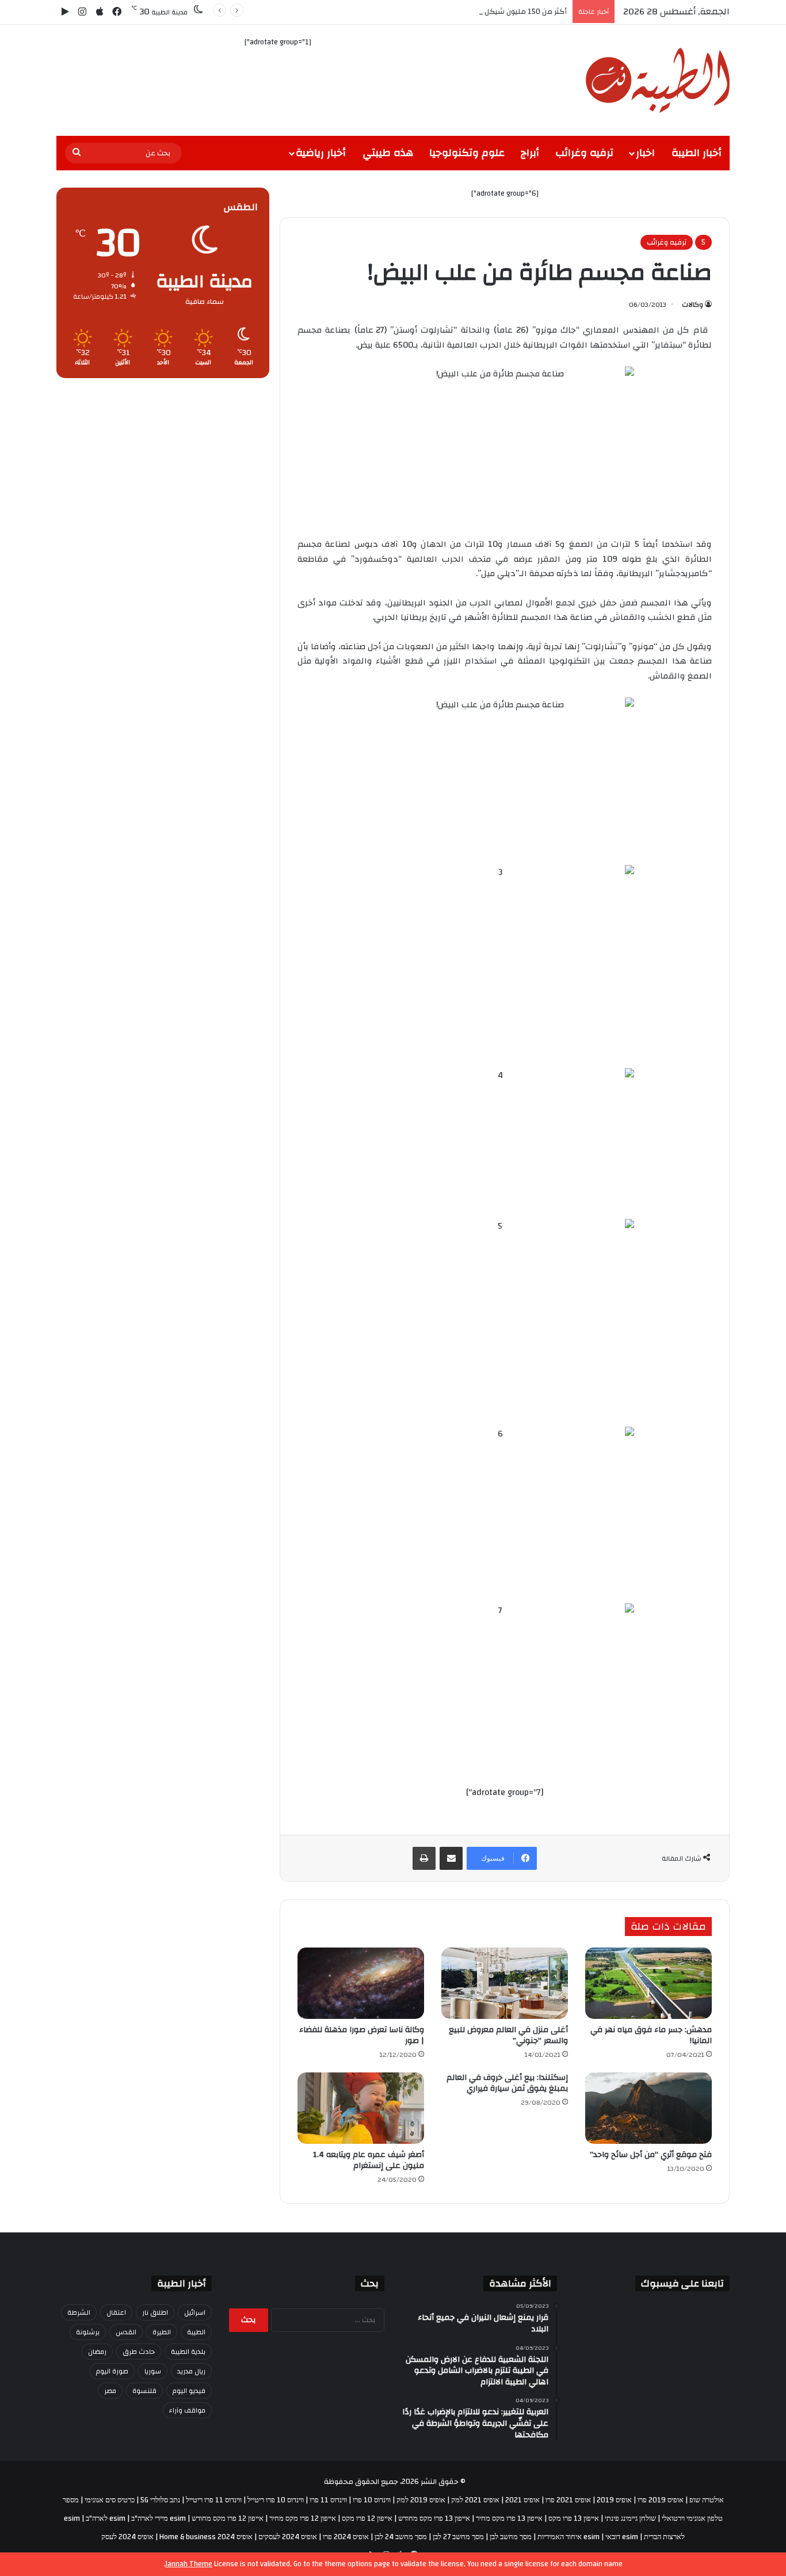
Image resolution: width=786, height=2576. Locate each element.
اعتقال (116, 2312)
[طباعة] (424, 1858)
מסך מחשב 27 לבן (458, 2537)
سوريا (153, 2371)
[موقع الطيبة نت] (658, 80)
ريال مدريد (191, 2371)
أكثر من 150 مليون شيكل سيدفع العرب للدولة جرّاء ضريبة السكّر (466, 12)
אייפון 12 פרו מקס (367, 2518)
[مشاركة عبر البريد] (451, 1858)
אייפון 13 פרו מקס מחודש (434, 2518)
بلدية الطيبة (188, 2352)
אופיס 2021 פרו (568, 2500)
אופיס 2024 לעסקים (288, 2537)
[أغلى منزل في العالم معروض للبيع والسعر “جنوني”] (505, 1983)
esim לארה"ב (106, 2518)
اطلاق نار (155, 2312)
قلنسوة (144, 2391)
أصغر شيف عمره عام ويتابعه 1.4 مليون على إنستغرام (369, 2160)
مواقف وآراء (187, 2410)
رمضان (97, 2352)
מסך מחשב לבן (511, 2537)
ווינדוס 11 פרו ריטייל (214, 2500)
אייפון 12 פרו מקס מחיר (303, 2518)
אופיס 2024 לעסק (127, 2537)
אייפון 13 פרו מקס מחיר (509, 2518)
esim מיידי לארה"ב (159, 2518)
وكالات (692, 304)
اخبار (645, 153)
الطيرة (162, 2332)
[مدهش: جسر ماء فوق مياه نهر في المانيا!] (648, 1983)
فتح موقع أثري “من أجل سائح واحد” (651, 2155)
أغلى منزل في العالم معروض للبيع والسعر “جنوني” (508, 2035)
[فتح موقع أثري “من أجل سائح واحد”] (648, 2108)
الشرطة (79, 2312)
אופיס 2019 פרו (661, 2500)
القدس (126, 2332)
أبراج (530, 153)
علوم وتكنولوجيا (467, 153)
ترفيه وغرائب (584, 153)
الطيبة (196, 2332)
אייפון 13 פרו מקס (574, 2518)
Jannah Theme (189, 2564)
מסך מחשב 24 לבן (401, 2537)
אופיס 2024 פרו (346, 2537)
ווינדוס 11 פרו (328, 2500)
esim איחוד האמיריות (568, 2537)
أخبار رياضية (321, 153)
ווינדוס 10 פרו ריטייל (276, 2500)
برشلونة (88, 2332)
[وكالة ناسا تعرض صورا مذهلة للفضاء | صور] (361, 1983)
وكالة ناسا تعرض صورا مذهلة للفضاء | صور (362, 2035)
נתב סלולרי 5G (160, 2500)
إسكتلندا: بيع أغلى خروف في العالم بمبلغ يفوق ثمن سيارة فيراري (507, 2083)
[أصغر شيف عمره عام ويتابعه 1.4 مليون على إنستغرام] (361, 2108)
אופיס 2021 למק (475, 2500)
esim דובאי (622, 2537)
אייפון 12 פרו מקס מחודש (228, 2518)
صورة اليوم (112, 2371)
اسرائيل (195, 2312)
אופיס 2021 (522, 2500)
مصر (110, 2391)
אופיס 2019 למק (421, 2500)
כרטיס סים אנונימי (110, 2500)
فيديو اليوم (189, 2391)
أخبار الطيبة (697, 153)
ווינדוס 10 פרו (372, 2500)
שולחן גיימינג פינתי (630, 2518)
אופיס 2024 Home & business (206, 2537)
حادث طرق (139, 2352)
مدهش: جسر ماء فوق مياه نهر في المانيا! (651, 2035)
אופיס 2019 (614, 2500)
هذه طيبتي (388, 153)
